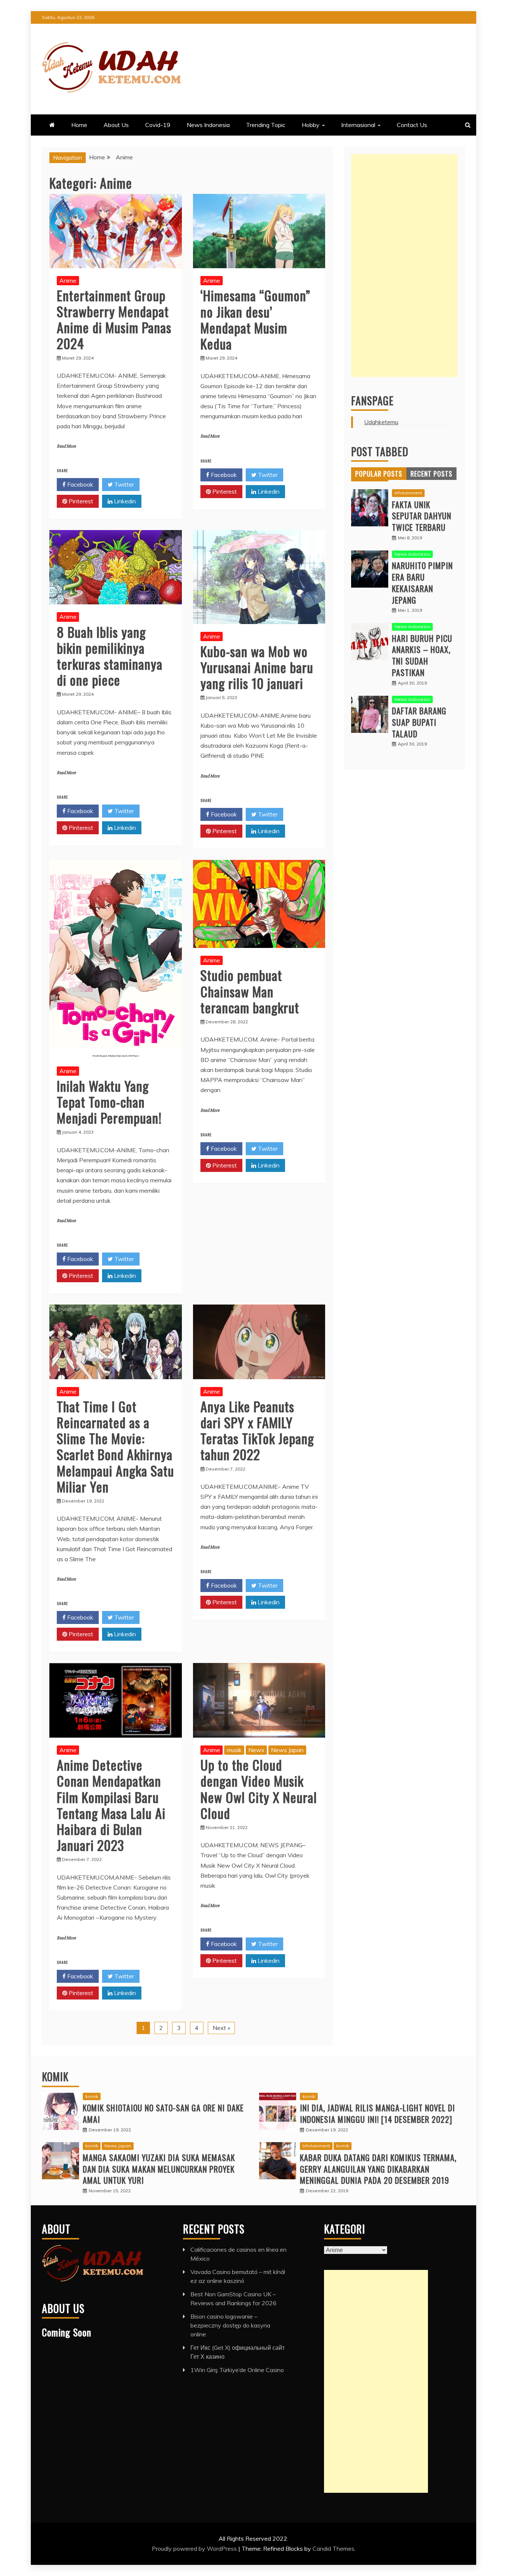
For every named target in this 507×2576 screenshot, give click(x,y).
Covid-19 (158, 125)
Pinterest (80, 501)
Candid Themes (333, 2549)
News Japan (287, 1750)
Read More (66, 446)
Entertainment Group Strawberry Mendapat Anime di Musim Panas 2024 (114, 319)
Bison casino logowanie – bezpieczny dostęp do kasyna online (230, 2325)
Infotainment (408, 493)
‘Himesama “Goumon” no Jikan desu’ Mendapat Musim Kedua (255, 319)
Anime (68, 280)
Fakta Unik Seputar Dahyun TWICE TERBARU (422, 516)
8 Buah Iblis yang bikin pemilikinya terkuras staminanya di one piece (110, 656)
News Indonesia (208, 125)
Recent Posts (431, 474)
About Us (116, 125)
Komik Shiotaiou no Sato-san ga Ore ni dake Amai (163, 2113)
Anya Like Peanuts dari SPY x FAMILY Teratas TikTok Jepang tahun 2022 (257, 1430)
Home (79, 125)
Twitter (123, 484)
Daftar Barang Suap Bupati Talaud (419, 722)
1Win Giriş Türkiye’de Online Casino (237, 2370)
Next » (221, 2028)
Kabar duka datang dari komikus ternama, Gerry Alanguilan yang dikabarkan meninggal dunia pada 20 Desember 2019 (378, 2169)
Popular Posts (379, 474)
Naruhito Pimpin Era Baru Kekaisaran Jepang (422, 582)
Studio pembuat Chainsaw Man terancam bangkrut (250, 991)
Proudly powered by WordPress (195, 2549)
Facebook (79, 484)
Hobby (311, 125)
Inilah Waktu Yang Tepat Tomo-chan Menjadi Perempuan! (109, 1102)
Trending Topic (266, 125)
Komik (55, 2077)
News (256, 1750)
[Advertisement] (404, 266)
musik (234, 1750)
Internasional (358, 125)
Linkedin (124, 501)
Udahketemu (381, 422)
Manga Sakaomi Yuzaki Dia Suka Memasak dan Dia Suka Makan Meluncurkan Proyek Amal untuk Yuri (159, 2169)
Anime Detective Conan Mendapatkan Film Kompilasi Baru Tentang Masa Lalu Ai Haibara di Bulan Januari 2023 (111, 1805)
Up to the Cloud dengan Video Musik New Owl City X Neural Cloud (259, 1789)
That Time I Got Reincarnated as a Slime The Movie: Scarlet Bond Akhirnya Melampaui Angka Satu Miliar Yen (115, 1446)
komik (92, 2096)
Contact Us (412, 125)
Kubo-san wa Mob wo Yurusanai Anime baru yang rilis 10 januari (257, 667)
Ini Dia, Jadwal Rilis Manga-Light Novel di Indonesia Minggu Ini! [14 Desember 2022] (377, 2113)
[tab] (379, 474)
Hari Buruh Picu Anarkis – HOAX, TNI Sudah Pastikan (422, 655)
